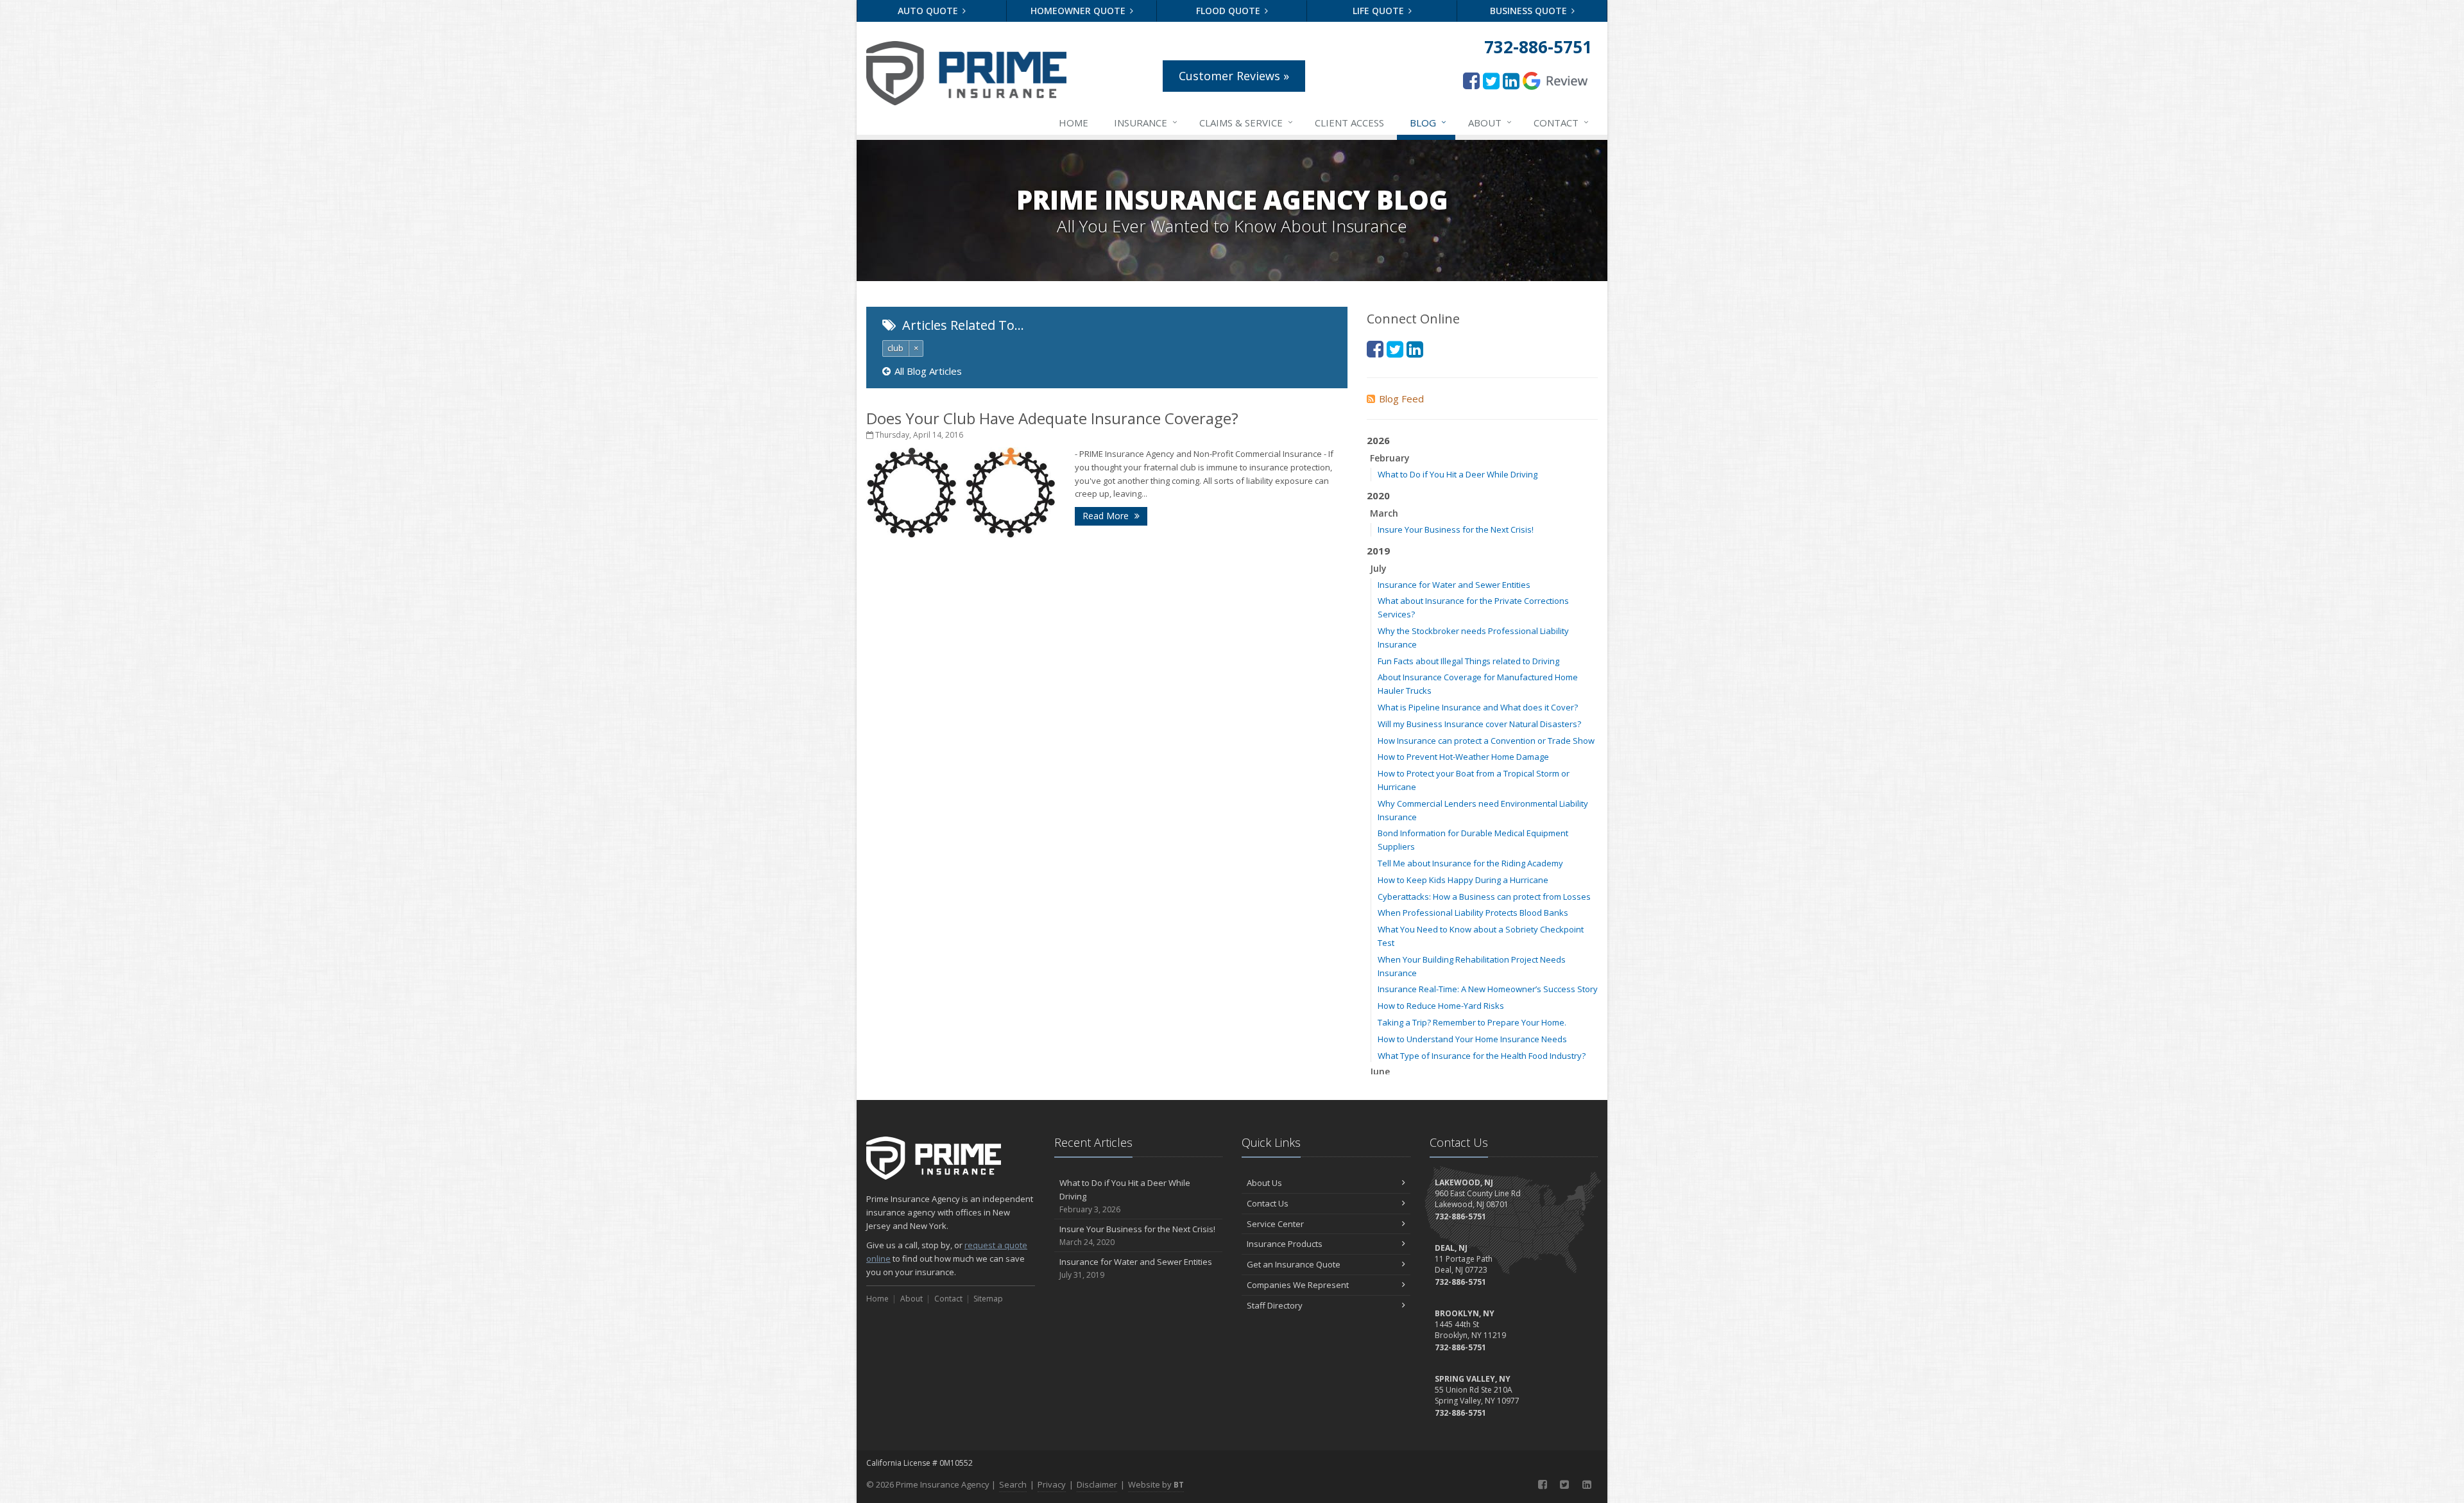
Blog (1428, 122)
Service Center (1275, 1224)
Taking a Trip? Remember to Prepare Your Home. (1472, 1022)
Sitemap (988, 1299)
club (895, 348)
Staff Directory (1275, 1305)
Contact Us (1268, 1203)
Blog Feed (1401, 399)
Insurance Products (1285, 1244)
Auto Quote (929, 11)
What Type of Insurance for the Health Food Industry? (1482, 1056)
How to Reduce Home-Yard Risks (1441, 1006)
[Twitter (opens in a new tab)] (1491, 81)
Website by (1156, 1484)
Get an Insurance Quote (1294, 1264)
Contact (1561, 122)
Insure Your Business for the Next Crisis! (1456, 529)
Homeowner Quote (1079, 11)
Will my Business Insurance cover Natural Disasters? (1479, 724)
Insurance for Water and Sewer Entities (1454, 585)
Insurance (1146, 122)
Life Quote (1380, 11)
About (1490, 122)
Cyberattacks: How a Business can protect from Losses (1484, 897)
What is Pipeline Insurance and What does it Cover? (1478, 707)
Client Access (1349, 123)
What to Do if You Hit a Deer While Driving (1458, 474)
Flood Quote (1229, 11)
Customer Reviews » (1234, 76)
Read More (1107, 516)
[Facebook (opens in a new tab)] (1471, 81)
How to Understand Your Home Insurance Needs (1472, 1039)
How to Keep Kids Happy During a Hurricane (1463, 880)
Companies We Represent (1298, 1285)
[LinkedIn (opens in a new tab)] (1511, 81)
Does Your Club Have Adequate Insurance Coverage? (1052, 418)
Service (1246, 122)
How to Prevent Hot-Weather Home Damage (1463, 757)
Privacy (1052, 1484)
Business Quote (1530, 11)
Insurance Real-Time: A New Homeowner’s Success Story (1488, 989)
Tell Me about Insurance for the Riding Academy (1470, 863)
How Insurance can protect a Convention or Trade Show (1486, 741)
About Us (1264, 1183)
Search (1013, 1484)
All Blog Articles (928, 371)
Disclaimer (1097, 1484)
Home (1074, 123)
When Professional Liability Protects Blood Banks (1473, 913)
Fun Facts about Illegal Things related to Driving (1468, 661)
